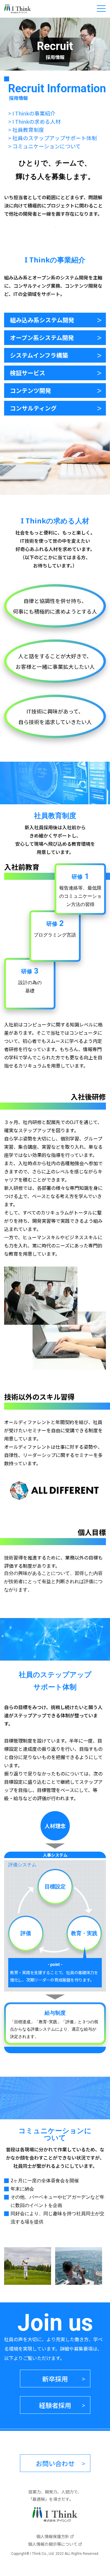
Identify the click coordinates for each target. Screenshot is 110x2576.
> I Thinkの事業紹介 (32, 113)
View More (55, 320)
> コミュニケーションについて (44, 146)
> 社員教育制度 (26, 130)
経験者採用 (55, 2405)
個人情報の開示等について (53, 2544)
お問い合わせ (55, 2463)
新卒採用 (55, 2379)
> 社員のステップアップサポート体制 (53, 138)
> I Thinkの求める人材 (34, 121)
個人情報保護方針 (53, 2536)
